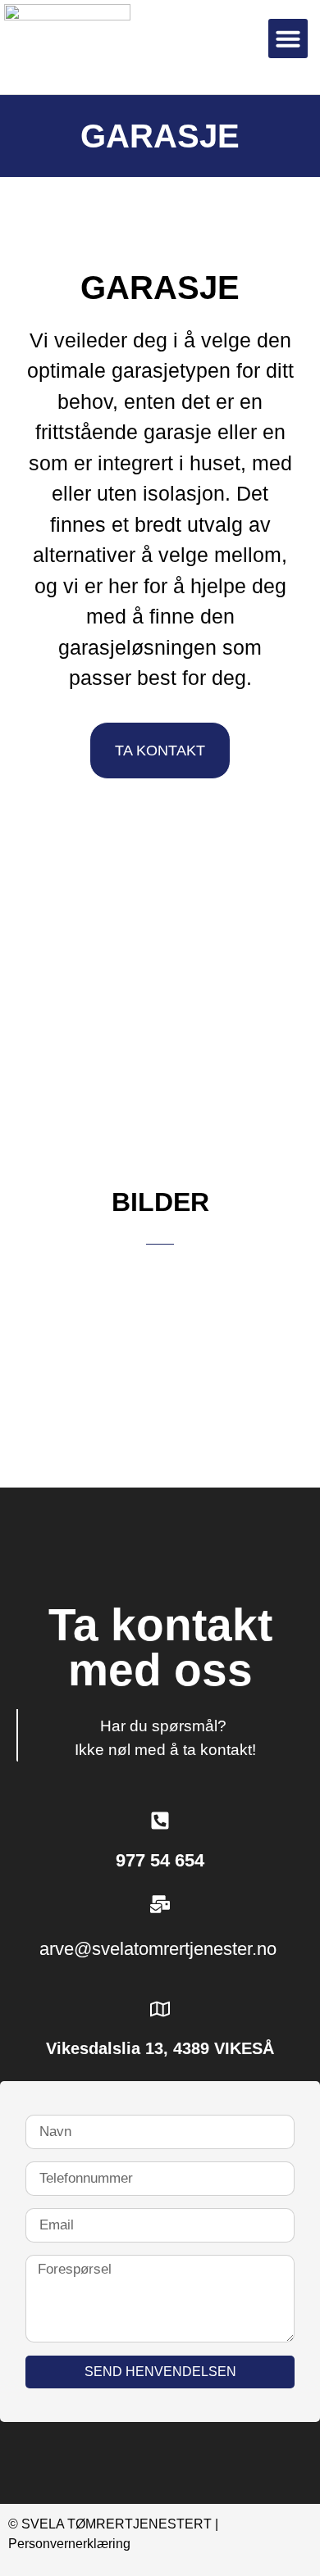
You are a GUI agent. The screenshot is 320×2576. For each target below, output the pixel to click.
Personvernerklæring (69, 2544)
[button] (288, 39)
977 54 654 (160, 1860)
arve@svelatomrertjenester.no (160, 1949)
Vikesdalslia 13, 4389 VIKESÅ (160, 2048)
